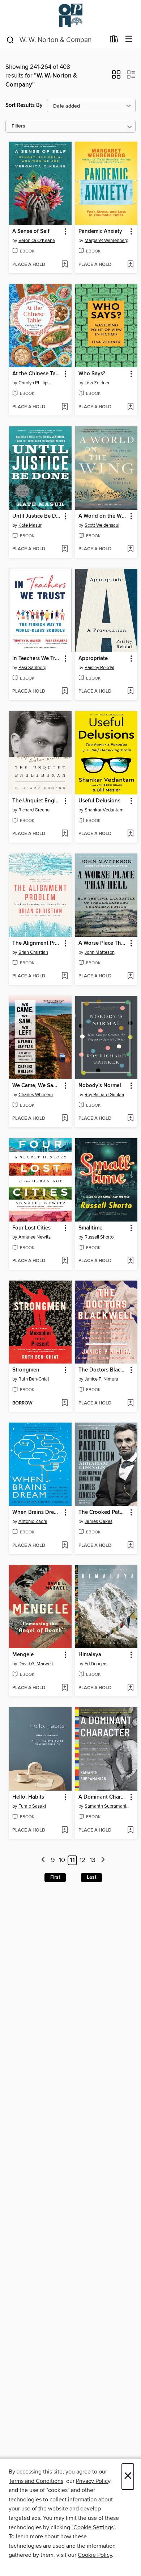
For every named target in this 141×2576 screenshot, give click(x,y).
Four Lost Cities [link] (31, 1228)
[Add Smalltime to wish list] (130, 1261)
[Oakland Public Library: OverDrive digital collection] (70, 15)
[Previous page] (44, 1860)
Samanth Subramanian (107, 1806)
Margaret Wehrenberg (106, 241)
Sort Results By (24, 105)
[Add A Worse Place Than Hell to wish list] (130, 976)
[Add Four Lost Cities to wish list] (65, 1261)
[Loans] (114, 41)
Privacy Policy (93, 2481)
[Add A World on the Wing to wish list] (130, 549)
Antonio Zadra (33, 1521)
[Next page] (103, 1860)
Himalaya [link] (90, 1655)
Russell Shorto (99, 1237)
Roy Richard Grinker (104, 1095)
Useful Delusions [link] (99, 801)
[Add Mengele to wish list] (65, 1688)
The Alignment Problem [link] (37, 943)
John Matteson (100, 952)
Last (91, 1877)
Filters (18, 126)
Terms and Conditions (36, 2481)
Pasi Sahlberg (32, 668)
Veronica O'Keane (37, 241)
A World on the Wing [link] (103, 516)
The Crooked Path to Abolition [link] (103, 1512)
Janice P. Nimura (101, 1379)
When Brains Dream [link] (37, 1512)
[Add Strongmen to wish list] (65, 1403)
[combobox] (55, 40)
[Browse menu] (129, 39)
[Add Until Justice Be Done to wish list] (65, 549)
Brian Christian (33, 952)
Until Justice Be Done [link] (37, 516)
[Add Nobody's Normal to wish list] (130, 1119)
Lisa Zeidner (97, 383)
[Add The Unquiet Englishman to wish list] (65, 834)
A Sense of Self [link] (31, 231)
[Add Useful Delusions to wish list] (130, 834)
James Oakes (99, 1521)
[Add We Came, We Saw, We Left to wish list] (65, 1119)
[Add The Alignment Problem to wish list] (65, 976)
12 (83, 1860)
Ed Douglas (96, 1664)
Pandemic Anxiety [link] (100, 231)
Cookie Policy (95, 2555)
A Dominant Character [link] (103, 1797)
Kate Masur (30, 525)
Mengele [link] (23, 1655)
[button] (116, 77)
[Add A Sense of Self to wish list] (65, 265)
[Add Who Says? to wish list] (130, 407)
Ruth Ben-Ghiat (34, 1379)
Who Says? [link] (92, 374)
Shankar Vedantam (104, 810)
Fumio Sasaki (32, 1806)
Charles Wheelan (36, 1095)
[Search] (10, 39)
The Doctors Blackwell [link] (103, 1370)
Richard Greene (34, 810)
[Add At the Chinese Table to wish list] (65, 407)
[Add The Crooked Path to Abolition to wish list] (130, 1546)
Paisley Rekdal (99, 668)
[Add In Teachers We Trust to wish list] (65, 692)
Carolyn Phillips (34, 383)
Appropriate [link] (93, 659)
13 (93, 1860)
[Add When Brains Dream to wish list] (65, 1546)
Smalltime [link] (90, 1228)
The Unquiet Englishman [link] (37, 801)
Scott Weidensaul (102, 525)
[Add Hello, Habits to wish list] (65, 1830)
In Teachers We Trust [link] (37, 659)
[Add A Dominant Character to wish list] (130, 1830)
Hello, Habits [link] (28, 1797)
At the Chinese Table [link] (37, 374)
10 (62, 1860)
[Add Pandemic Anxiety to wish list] (130, 265)
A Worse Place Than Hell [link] (103, 943)
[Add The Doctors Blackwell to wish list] (130, 1403)
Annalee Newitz (35, 1237)
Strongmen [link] (26, 1370)
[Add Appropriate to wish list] (130, 692)
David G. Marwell (36, 1664)
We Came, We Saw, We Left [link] (37, 1086)
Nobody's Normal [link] (100, 1086)
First (55, 1877)
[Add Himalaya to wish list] (130, 1688)
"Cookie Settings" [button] (93, 2527)
